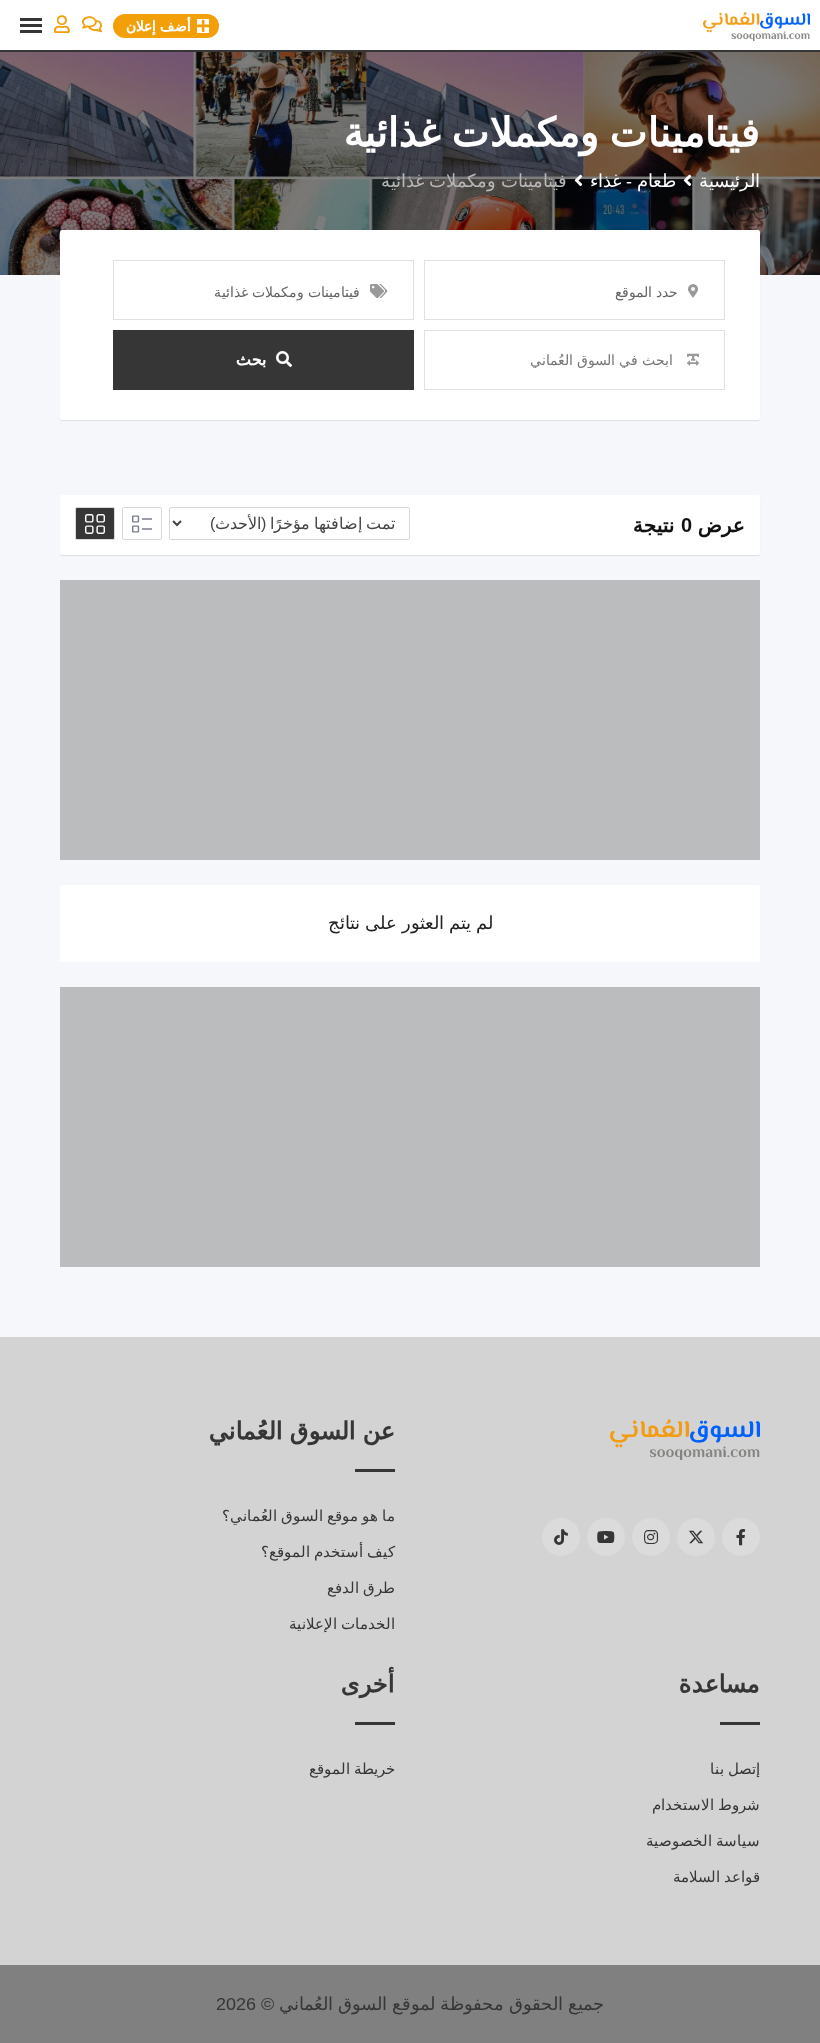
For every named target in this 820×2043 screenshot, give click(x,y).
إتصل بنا (735, 1768)
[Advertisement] (410, 720)
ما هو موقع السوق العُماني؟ (308, 1515)
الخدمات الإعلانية (342, 1623)
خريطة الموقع (352, 1768)
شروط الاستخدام (706, 1804)
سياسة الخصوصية (703, 1840)
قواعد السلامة (716, 1876)
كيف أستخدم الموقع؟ (328, 1551)
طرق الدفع (361, 1587)
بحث (251, 359)
